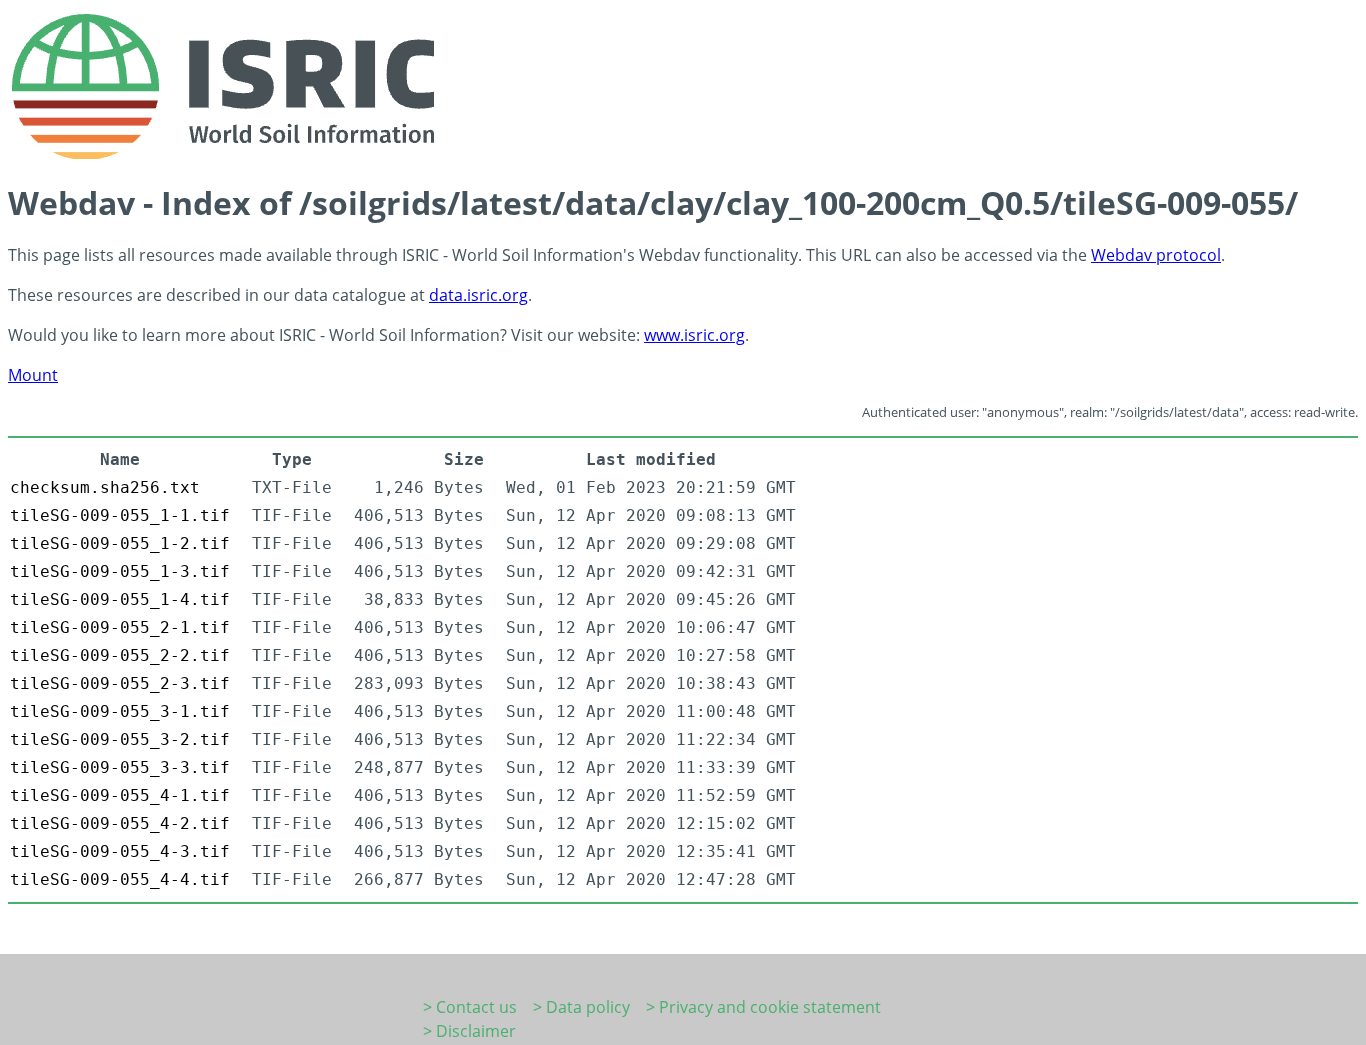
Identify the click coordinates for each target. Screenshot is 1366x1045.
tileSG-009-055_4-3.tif (120, 851)
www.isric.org (694, 335)
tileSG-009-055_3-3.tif (120, 767)
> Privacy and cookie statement (763, 1007)
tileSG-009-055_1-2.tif (120, 543)
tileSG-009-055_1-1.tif (120, 515)
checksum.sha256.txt (105, 487)
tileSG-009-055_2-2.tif (120, 655)
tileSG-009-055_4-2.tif (120, 823)
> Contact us (470, 1007)
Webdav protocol (1156, 255)
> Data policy (581, 1007)
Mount (33, 375)
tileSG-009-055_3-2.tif (120, 739)
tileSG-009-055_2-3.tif (120, 683)
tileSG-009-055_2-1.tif (120, 627)
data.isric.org (478, 295)
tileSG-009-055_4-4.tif (120, 879)
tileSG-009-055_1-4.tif (120, 599)
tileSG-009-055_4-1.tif (120, 795)
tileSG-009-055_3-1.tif (120, 711)
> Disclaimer (469, 1031)
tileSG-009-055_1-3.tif (120, 571)
